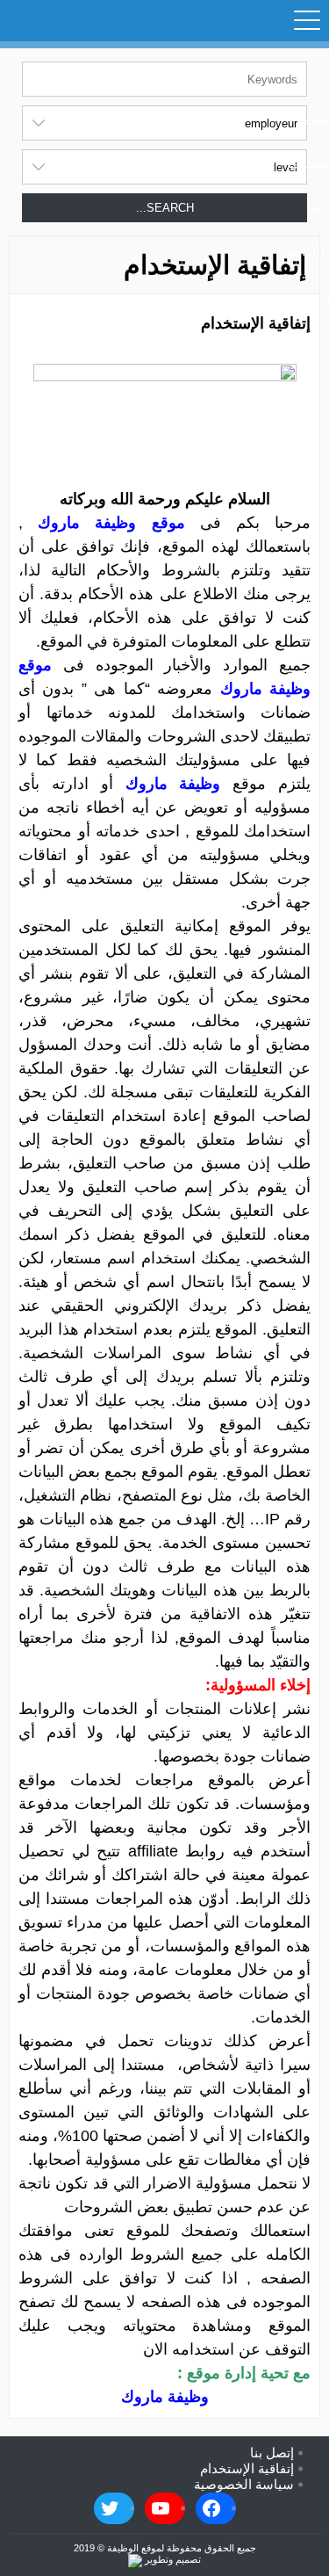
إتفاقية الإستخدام (247, 2468)
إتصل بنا (272, 2453)
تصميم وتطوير (172, 2559)
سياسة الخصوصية (244, 2484)
